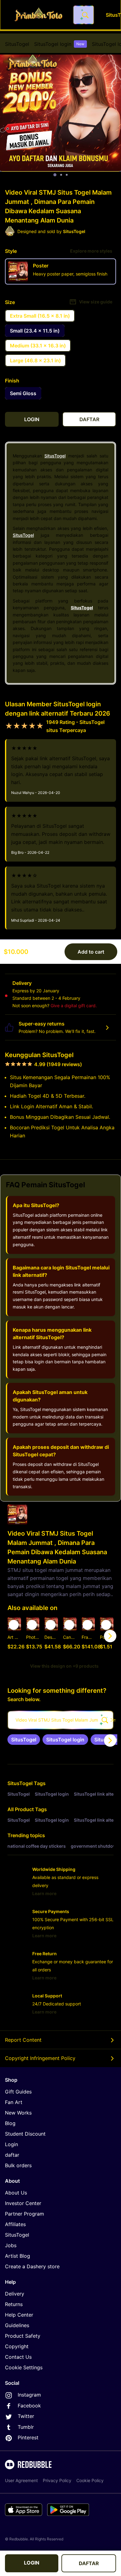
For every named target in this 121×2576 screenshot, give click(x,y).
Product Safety (23, 2336)
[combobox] (83, 15)
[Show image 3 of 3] (67, 175)
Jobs (11, 2245)
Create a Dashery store (32, 2266)
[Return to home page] (38, 15)
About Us (16, 2193)
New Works (18, 2113)
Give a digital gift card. (74, 1006)
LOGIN (32, 2563)
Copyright (17, 2346)
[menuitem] (17, 44)
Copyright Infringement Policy (40, 2058)
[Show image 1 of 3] (55, 175)
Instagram (29, 2395)
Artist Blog (18, 2256)
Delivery (15, 2294)
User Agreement (21, 2480)
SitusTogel (17, 44)
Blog (10, 2123)
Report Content (23, 2040)
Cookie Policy (90, 2480)
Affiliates (15, 2224)
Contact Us (18, 2357)
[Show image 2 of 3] (61, 175)
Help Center (19, 2315)
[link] (24, 1740)
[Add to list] (14, 1625)
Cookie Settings (24, 2367)
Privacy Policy (57, 2480)
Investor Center (23, 2203)
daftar (12, 2155)
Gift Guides (18, 2092)
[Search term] (85, 15)
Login (11, 2144)
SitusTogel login (59, 44)
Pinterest (28, 2437)
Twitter (26, 2416)
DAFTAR (89, 2563)
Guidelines (17, 2325)
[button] (88, 1636)
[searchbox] (60, 1720)
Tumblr (26, 2427)
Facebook (29, 2406)
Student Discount (25, 2134)
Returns (14, 2304)
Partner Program (25, 2214)
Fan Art (14, 2102)
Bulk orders (18, 2165)
